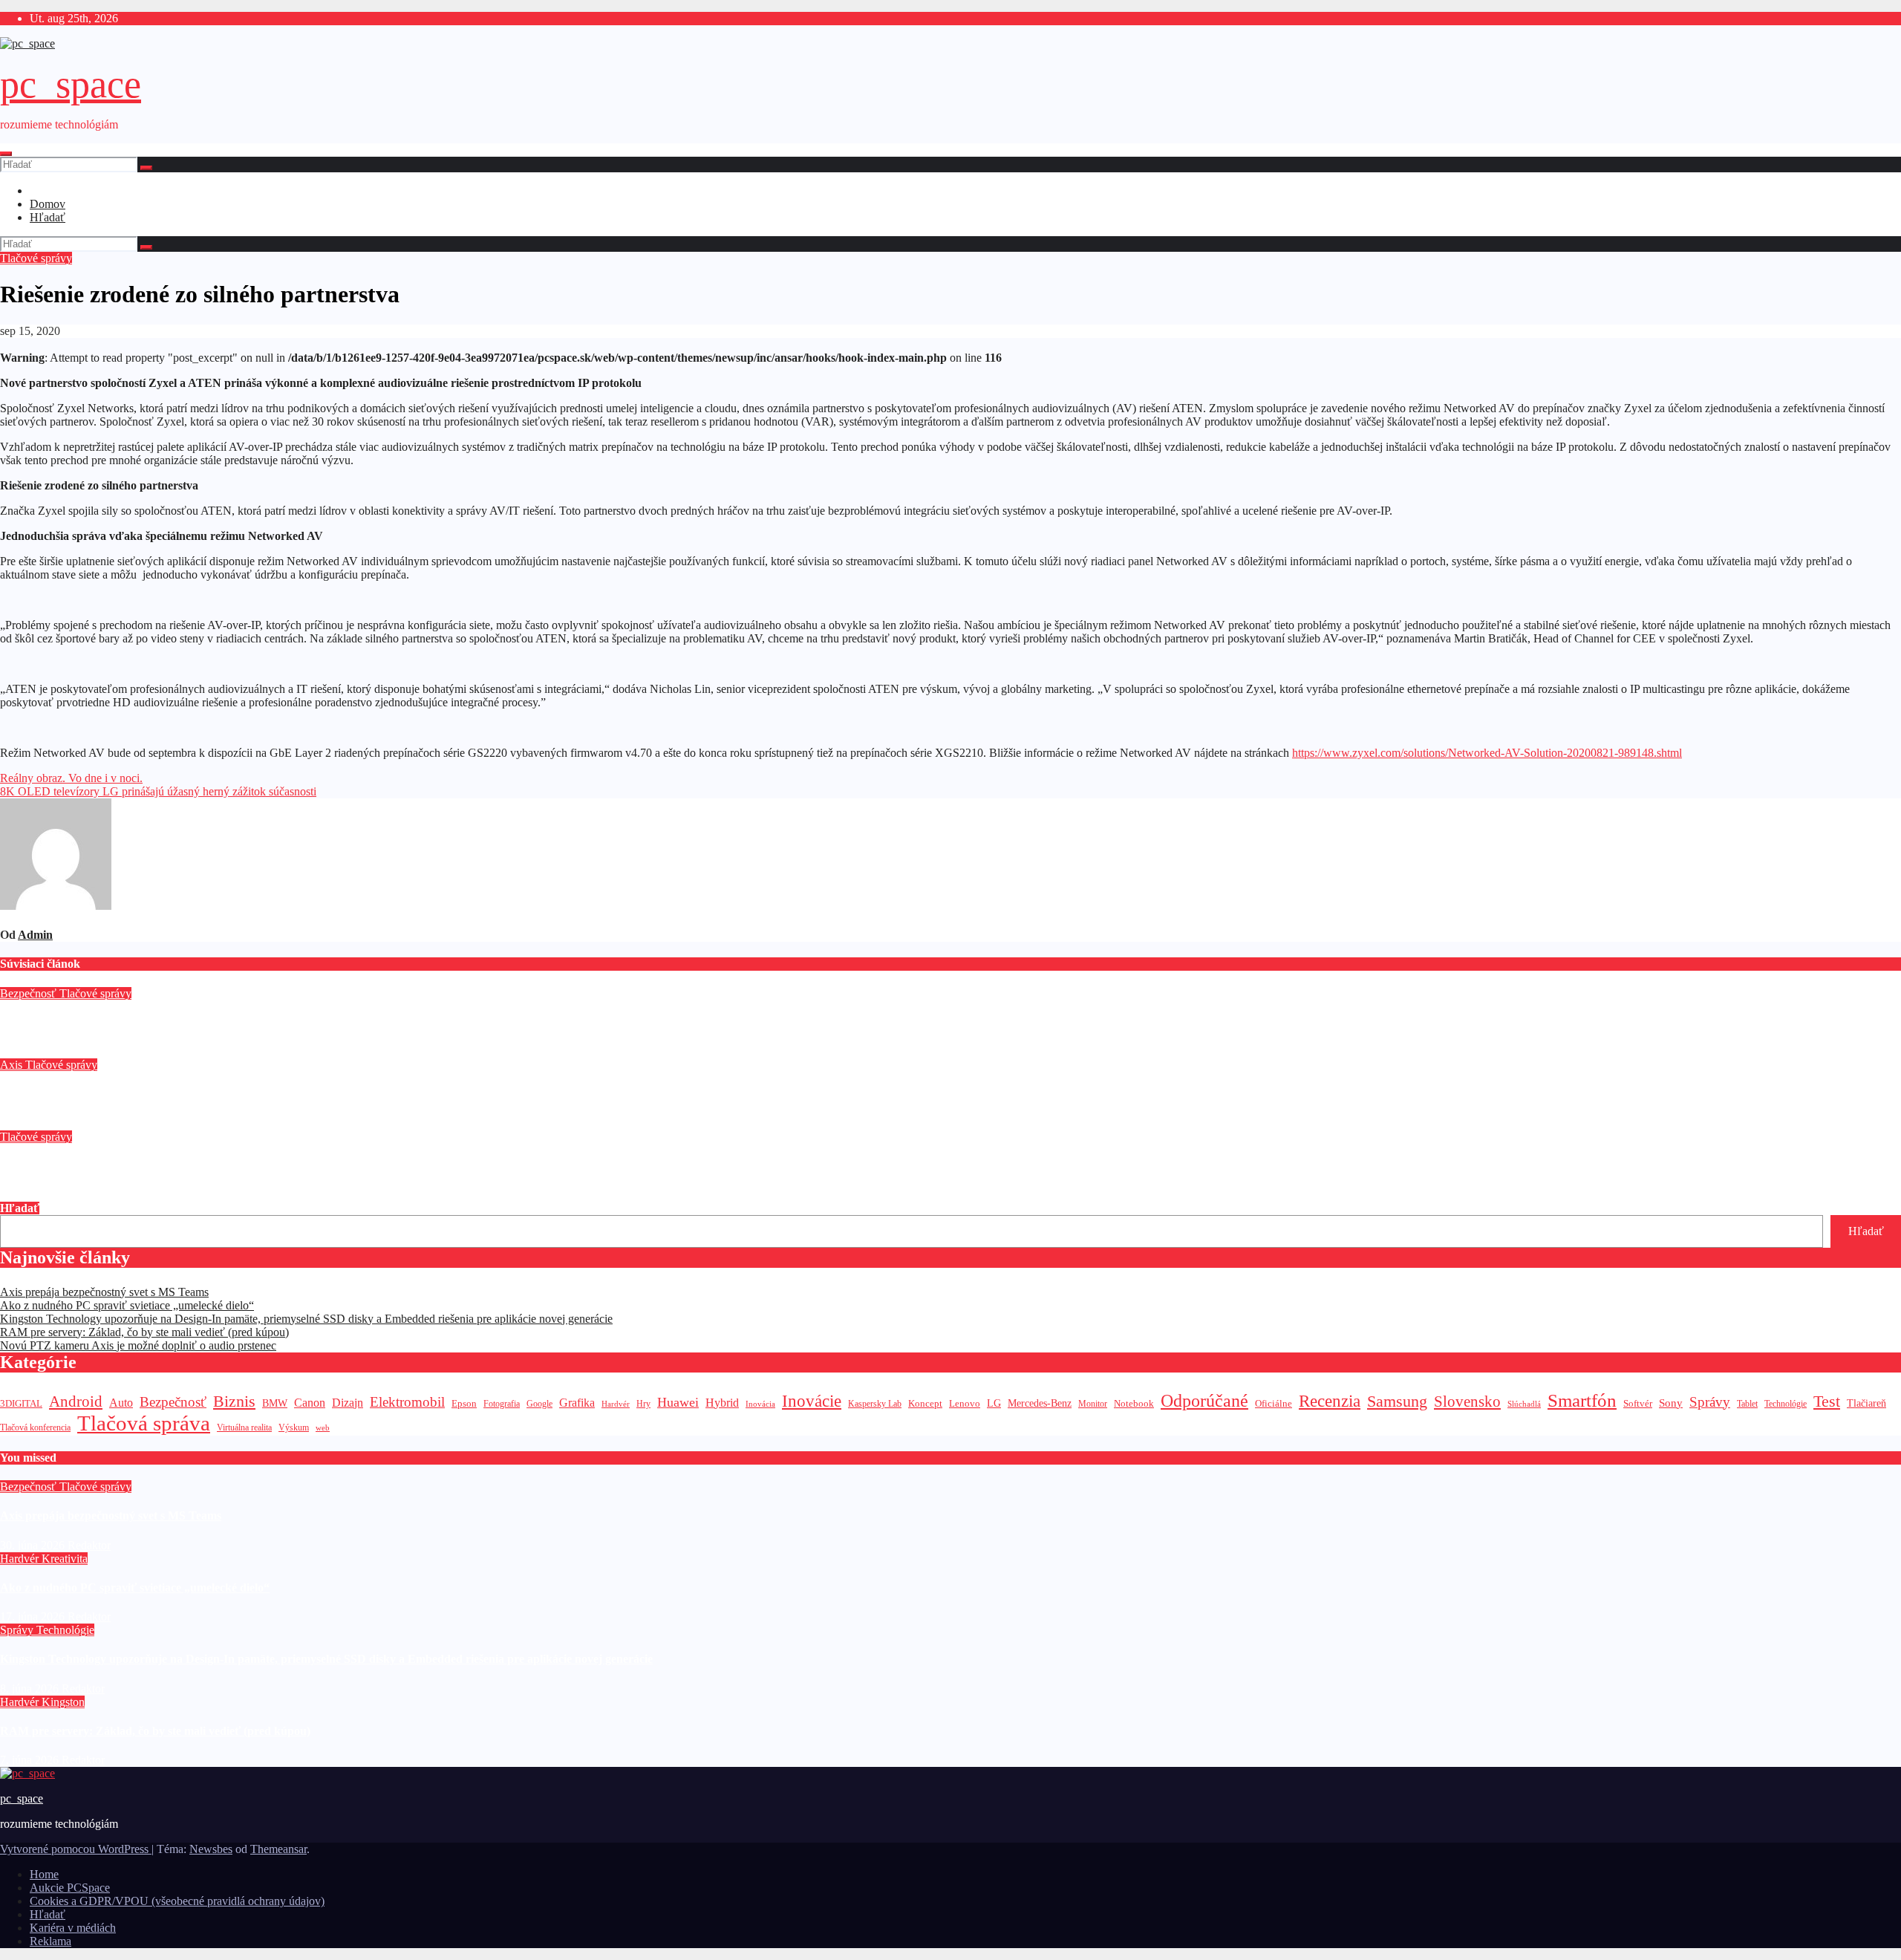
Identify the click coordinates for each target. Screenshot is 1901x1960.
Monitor (1093, 1404)
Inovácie (812, 1401)
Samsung (1397, 1401)
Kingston (63, 1702)
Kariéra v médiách (73, 1928)
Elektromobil (407, 1402)
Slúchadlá (1524, 1404)
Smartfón (1582, 1400)
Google (539, 1404)
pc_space (71, 84)
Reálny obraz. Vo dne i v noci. (71, 778)
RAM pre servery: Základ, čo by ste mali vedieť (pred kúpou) (144, 1332)
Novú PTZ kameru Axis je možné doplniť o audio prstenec (147, 1094)
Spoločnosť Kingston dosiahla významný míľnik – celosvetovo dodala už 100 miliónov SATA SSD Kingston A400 (283, 1166)
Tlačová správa (144, 1423)
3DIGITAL (21, 1403)
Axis (13, 1065)
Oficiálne (1274, 1403)
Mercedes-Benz (1040, 1403)
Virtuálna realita (244, 1428)
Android (76, 1401)
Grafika (577, 1403)
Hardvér (616, 1404)
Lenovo (965, 1404)
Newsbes (211, 1849)
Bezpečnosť (30, 993)
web (323, 1427)
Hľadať (48, 217)
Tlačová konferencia (35, 1428)
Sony (1671, 1403)
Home (44, 1874)
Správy (1710, 1402)
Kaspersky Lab (875, 1404)
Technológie (1786, 1404)
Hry (643, 1404)
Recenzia (1330, 1401)
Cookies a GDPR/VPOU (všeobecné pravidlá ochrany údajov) (177, 1901)
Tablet (1747, 1404)
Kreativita (65, 1559)
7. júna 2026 (31, 1760)
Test (1827, 1401)
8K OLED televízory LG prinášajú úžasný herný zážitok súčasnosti (158, 791)
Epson (464, 1403)
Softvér (1638, 1403)
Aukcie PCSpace (70, 1888)
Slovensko (1467, 1401)
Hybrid (722, 1403)
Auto (121, 1403)
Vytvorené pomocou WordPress (76, 1849)
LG (994, 1403)
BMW (275, 1403)
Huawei (678, 1402)
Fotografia (502, 1404)
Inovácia (760, 1404)
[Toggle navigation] (6, 154)
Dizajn (348, 1403)
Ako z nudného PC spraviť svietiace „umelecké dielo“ (127, 1305)
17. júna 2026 (34, 1616)
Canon (310, 1403)
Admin (35, 935)
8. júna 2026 (31, 1689)
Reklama (50, 1941)
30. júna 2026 (34, 1545)
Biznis (234, 1401)
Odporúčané (1204, 1400)
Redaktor (84, 1051)
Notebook (1134, 1404)
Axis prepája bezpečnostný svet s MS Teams (111, 1022)
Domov (48, 204)
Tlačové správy (36, 258)
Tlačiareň (1866, 1403)
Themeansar (278, 1849)
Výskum (294, 1427)
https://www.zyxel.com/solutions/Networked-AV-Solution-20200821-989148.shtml (1487, 753)
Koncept (925, 1403)
